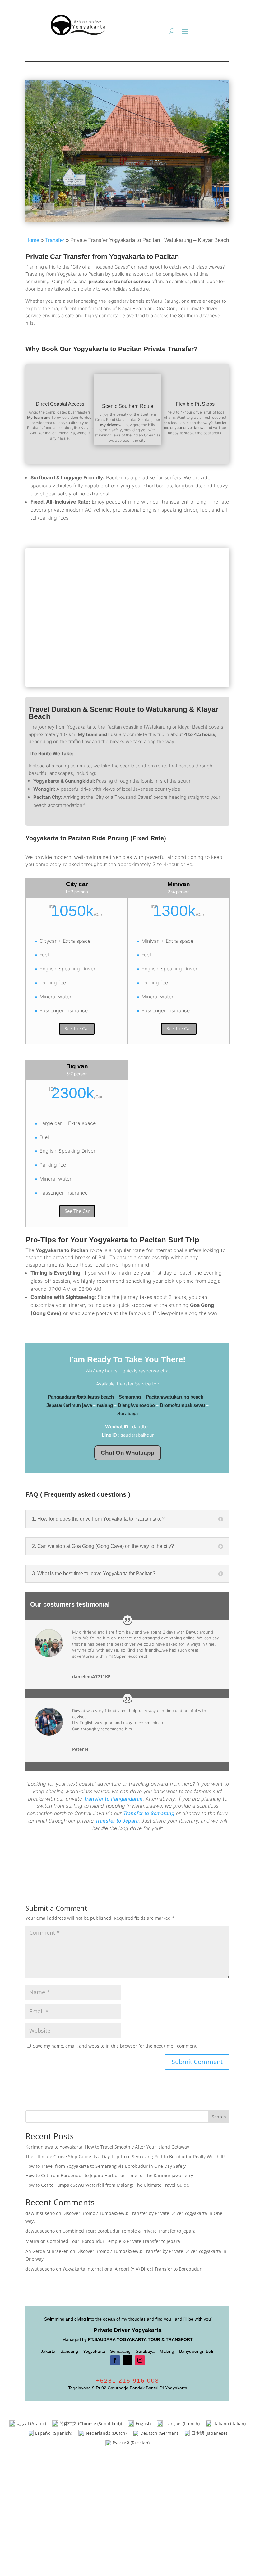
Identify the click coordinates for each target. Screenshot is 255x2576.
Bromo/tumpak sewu (182, 1405)
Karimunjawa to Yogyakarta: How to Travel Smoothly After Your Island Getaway (107, 2147)
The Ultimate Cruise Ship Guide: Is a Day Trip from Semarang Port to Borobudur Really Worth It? (125, 2156)
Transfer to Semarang (149, 1813)
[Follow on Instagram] (140, 2360)
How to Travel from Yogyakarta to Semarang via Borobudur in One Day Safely (106, 2166)
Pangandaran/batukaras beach (81, 1397)
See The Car (77, 1028)
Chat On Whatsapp (128, 1453)
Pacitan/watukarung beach (175, 1397)
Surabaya (127, 1414)
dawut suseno (40, 2213)
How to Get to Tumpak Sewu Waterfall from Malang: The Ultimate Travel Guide (107, 2185)
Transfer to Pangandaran (113, 1799)
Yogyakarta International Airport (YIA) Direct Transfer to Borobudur (132, 2269)
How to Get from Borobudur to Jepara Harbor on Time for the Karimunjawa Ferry (109, 2175)
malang (105, 1405)
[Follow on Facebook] (115, 2360)
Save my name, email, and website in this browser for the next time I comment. (115, 2046)
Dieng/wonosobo (136, 1405)
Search (219, 2117)
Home (32, 240)
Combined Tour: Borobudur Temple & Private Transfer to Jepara (129, 2231)
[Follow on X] (127, 2360)
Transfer (55, 240)
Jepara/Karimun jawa (69, 1405)
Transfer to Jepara (117, 1821)
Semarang (130, 1397)
